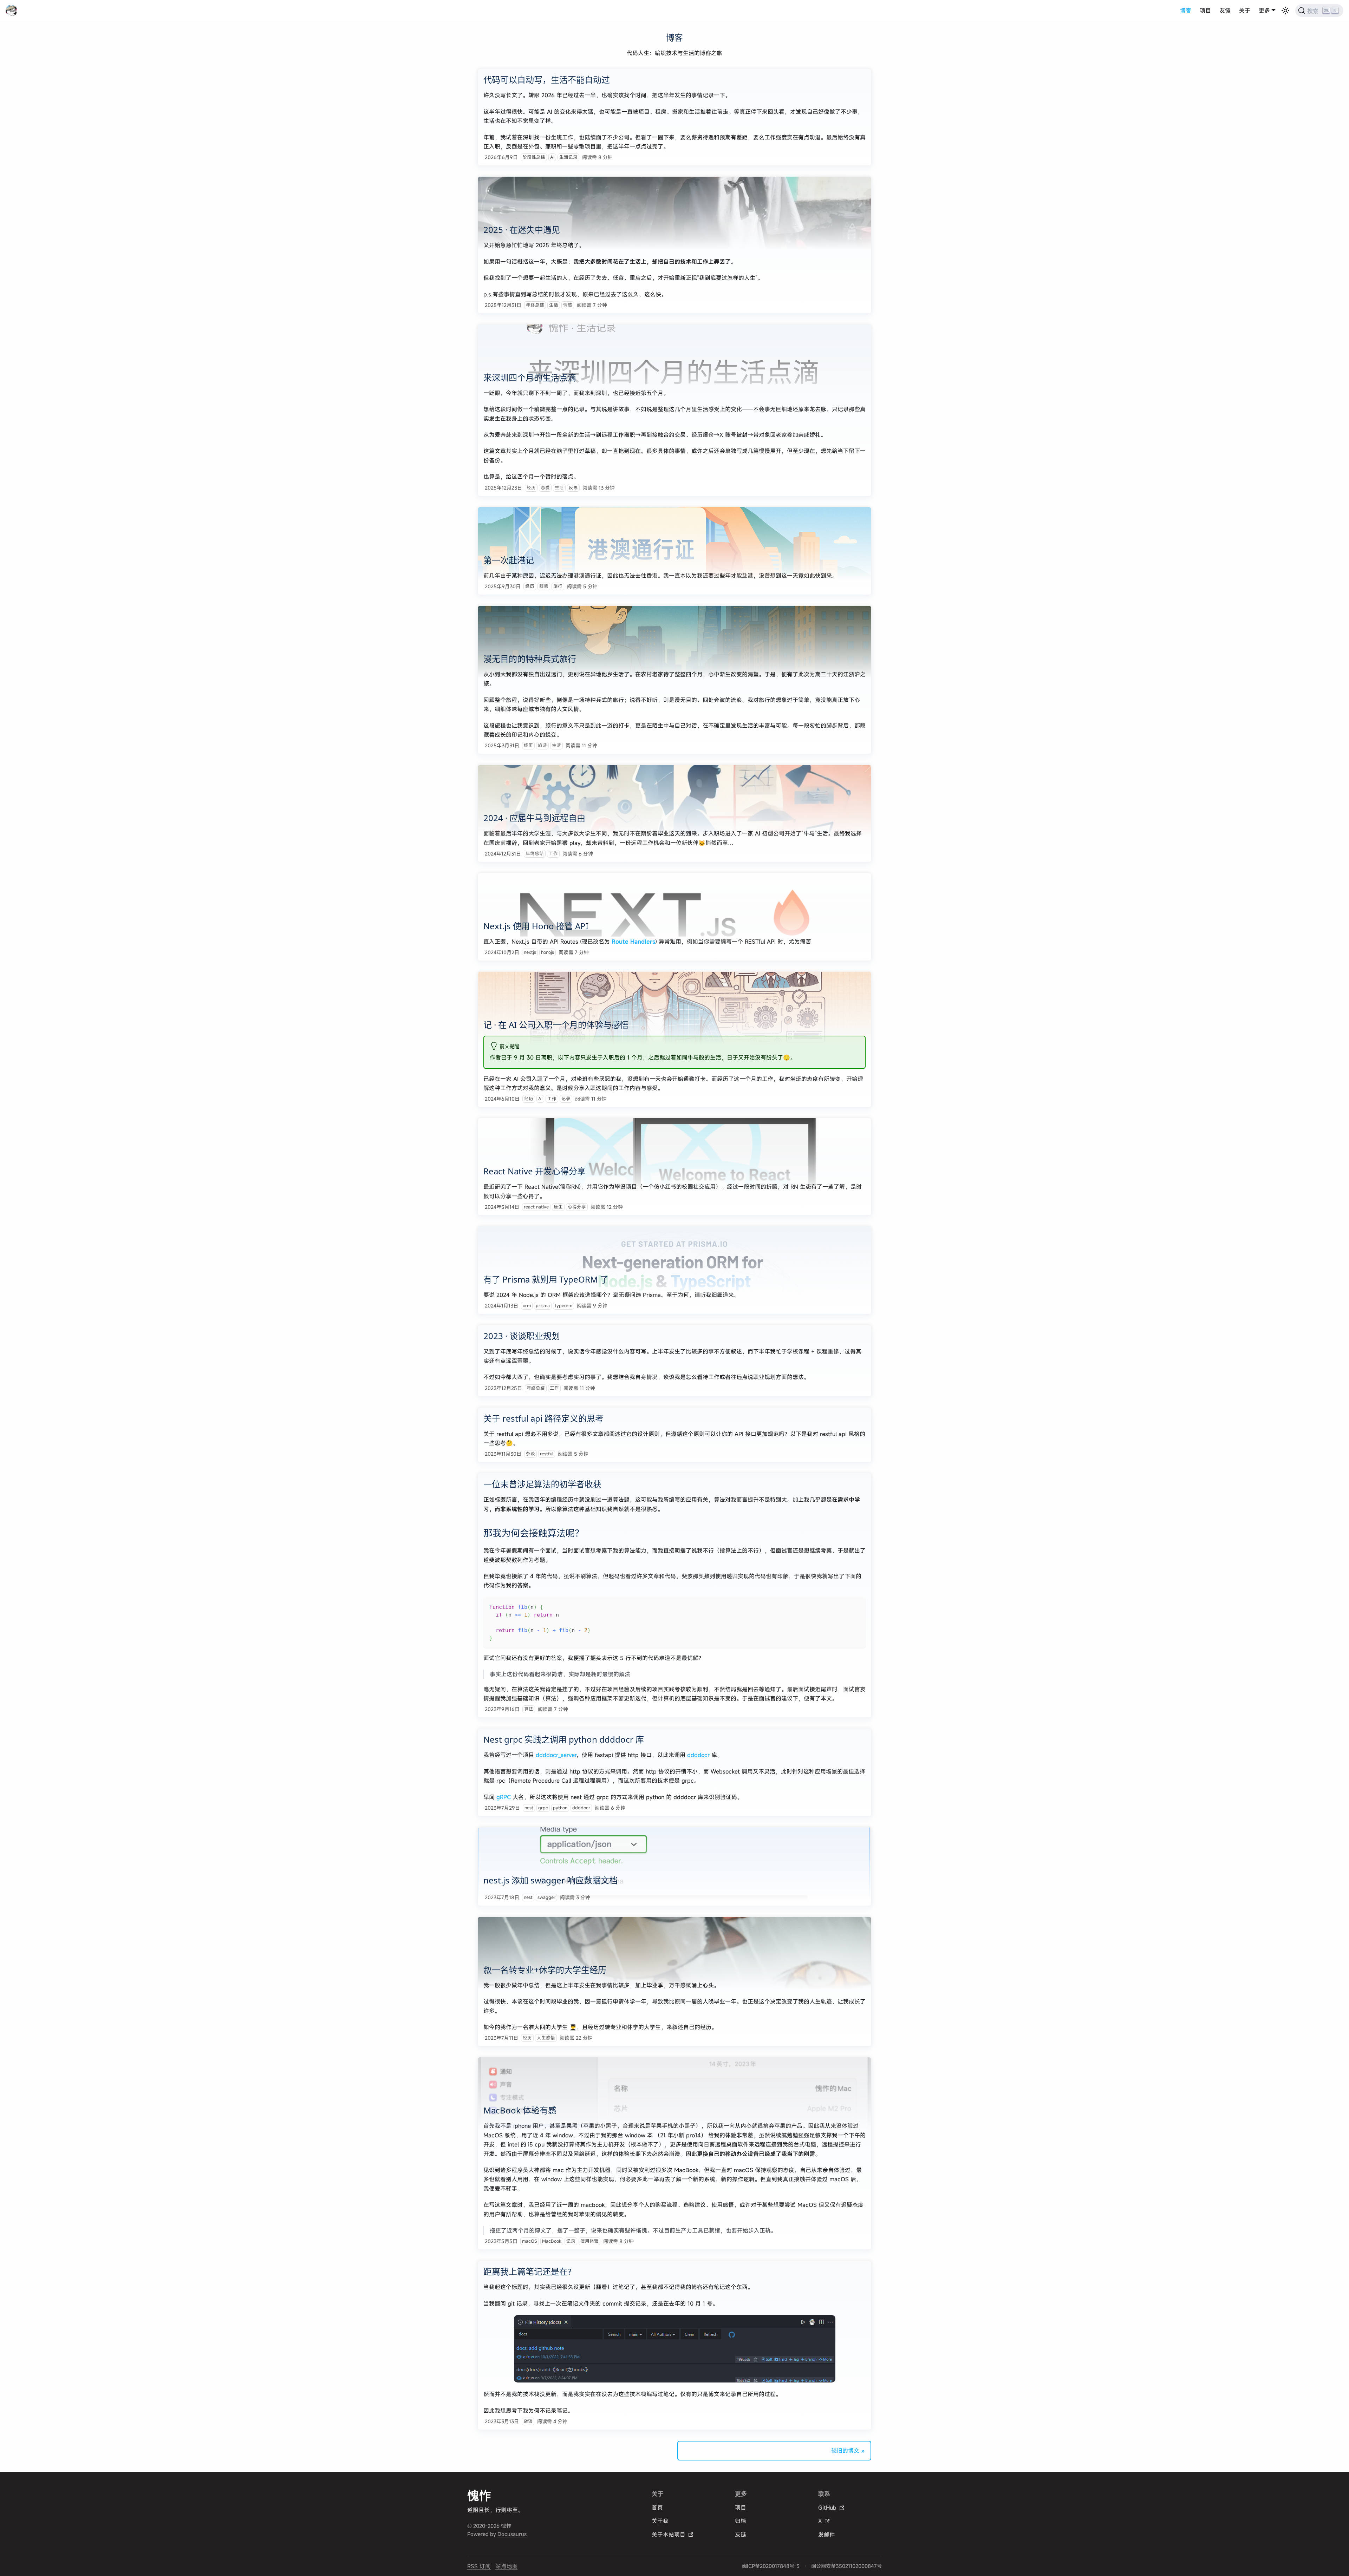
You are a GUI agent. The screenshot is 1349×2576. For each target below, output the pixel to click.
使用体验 (589, 2241)
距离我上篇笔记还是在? (527, 2271)
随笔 (544, 586)
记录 (566, 1099)
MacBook (552, 2241)
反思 (573, 488)
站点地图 (507, 2566)
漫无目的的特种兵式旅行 (530, 659)
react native (536, 1207)
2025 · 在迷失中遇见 (522, 230)
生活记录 (568, 157)
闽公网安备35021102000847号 (846, 2566)
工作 (553, 854)
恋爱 (545, 488)
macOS (530, 2241)
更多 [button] (1264, 11)
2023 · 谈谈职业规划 (522, 1336)
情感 (568, 305)
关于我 (660, 2521)
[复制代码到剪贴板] (857, 1606)
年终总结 (535, 305)
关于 (1245, 11)
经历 (531, 488)
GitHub (827, 2508)
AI (552, 157)
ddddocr (698, 1755)
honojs (548, 952)
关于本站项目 (669, 2535)
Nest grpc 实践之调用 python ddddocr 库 (564, 1739)
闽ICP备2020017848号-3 (771, 2566)
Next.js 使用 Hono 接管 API (536, 926)
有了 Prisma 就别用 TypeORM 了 (546, 1279)
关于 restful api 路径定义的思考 (543, 1418)
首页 (657, 2508)
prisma (543, 1306)
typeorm (563, 1306)
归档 (741, 2521)
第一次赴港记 (509, 560)
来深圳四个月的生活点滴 (530, 377)
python (560, 1808)
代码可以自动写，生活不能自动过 (547, 80)
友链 (1225, 11)
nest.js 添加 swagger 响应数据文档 (550, 1880)
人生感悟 (546, 2038)
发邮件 (827, 2535)
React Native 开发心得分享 (535, 1171)
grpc (543, 1808)
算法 (529, 1709)
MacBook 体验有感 (520, 2110)
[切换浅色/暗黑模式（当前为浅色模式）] (1285, 11)
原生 (558, 1207)
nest (529, 1808)
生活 (554, 305)
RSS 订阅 (479, 2566)
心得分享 (577, 1207)
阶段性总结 (534, 157)
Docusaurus (512, 2534)
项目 (1205, 11)
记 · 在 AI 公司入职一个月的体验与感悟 (556, 1025)
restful (547, 1454)
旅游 (542, 745)
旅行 (558, 586)
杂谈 (530, 1454)
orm (527, 1306)
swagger (546, 1897)
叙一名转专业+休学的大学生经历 (545, 1970)
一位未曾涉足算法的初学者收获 (542, 1484)
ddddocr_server (556, 1755)
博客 (1186, 11)
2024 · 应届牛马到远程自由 (534, 818)
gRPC (504, 1797)
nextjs (530, 952)
